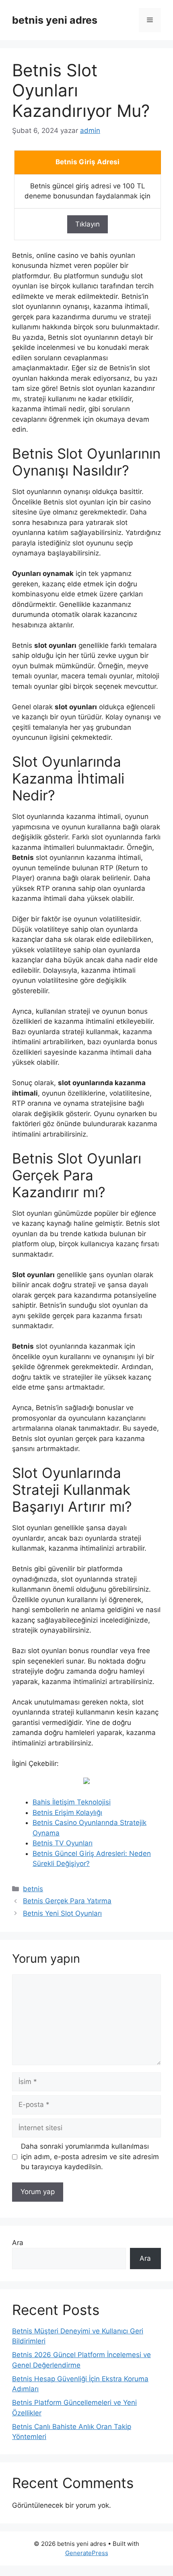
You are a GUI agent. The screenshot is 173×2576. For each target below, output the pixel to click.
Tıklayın (88, 224)
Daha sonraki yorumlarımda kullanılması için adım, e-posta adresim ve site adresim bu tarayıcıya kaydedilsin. (90, 2157)
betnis (33, 1889)
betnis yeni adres (55, 20)
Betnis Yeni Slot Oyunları (62, 1913)
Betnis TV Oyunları (63, 1843)
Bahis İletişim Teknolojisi (72, 1802)
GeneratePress (87, 2553)
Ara (18, 2243)
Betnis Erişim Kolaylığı (67, 1813)
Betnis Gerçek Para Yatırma (67, 1901)
